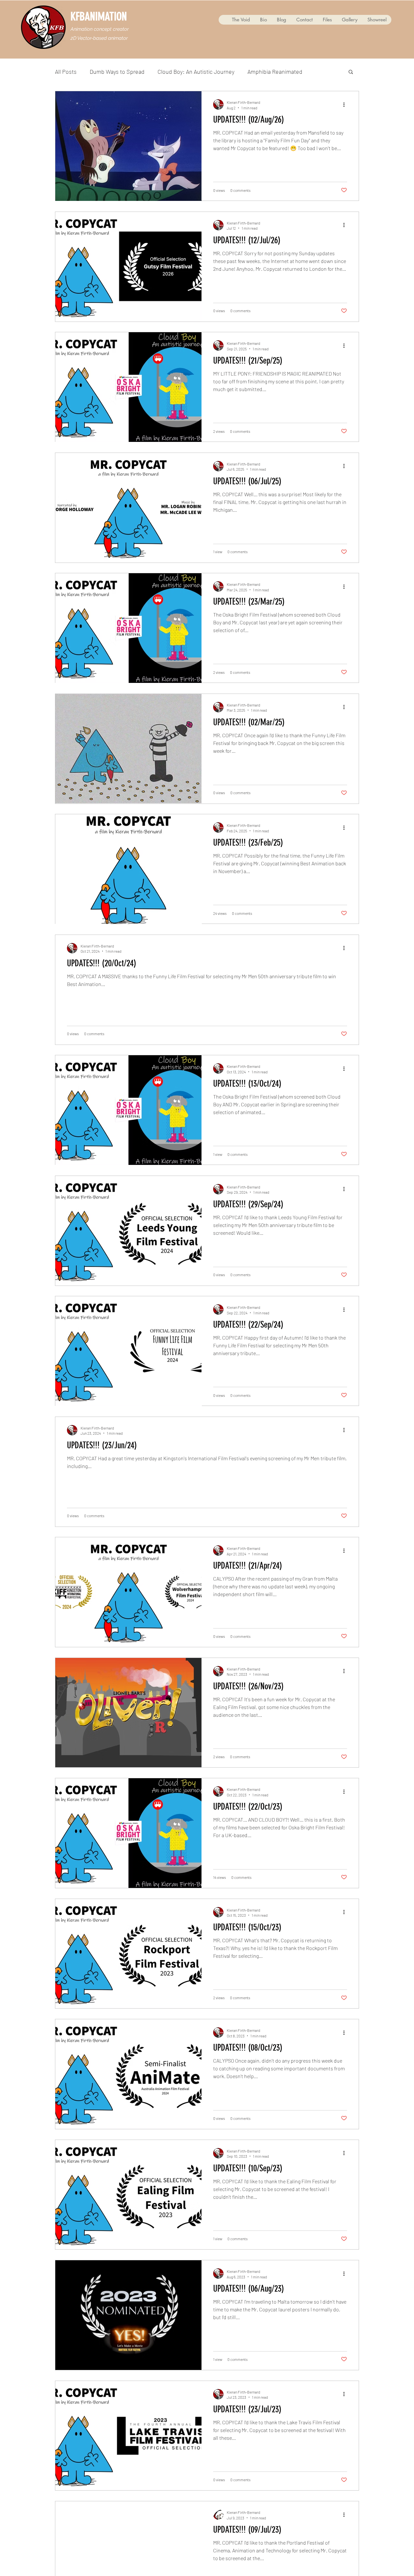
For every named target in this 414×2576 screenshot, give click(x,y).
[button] (351, 72)
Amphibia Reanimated (275, 71)
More (322, 71)
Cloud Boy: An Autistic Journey (196, 71)
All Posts (66, 71)
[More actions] (346, 104)
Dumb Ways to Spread (117, 71)
